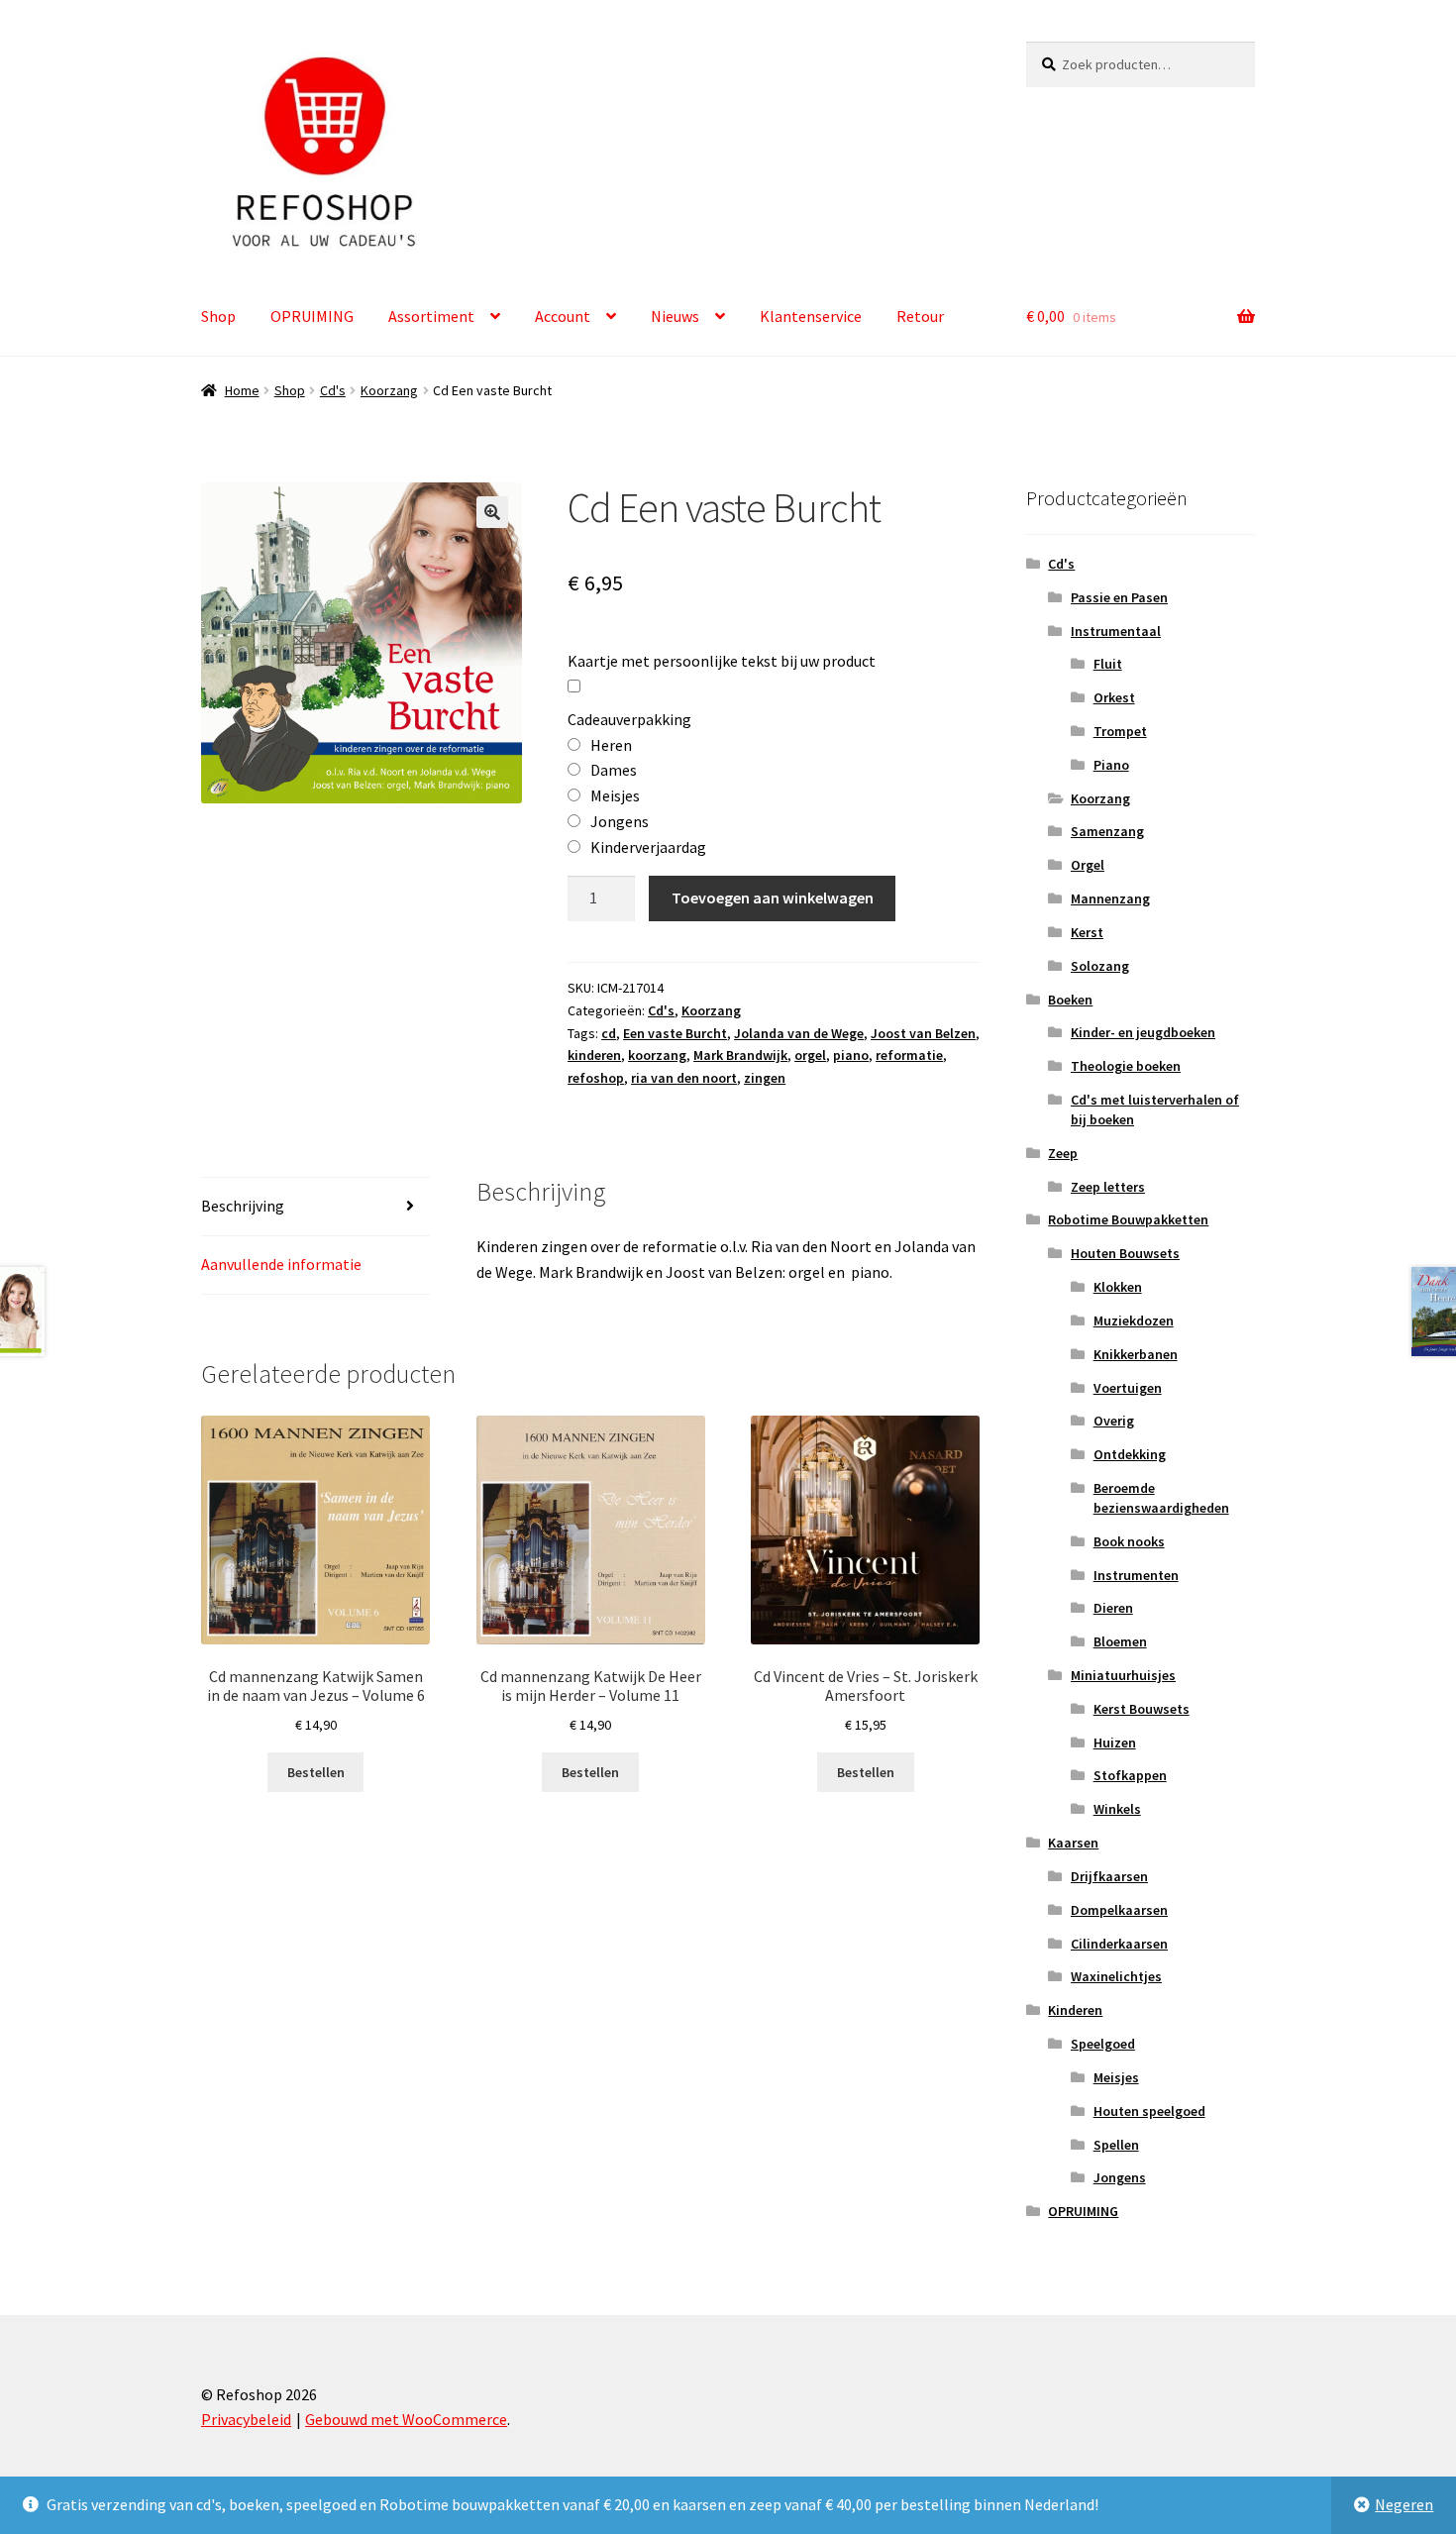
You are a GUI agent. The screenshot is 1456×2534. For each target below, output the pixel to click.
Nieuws (675, 316)
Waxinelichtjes (1116, 1976)
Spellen (1116, 2145)
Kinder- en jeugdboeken (1143, 1032)
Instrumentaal (1116, 631)
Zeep (1063, 1153)
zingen (765, 1078)
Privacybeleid (246, 2419)
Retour (920, 316)
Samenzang (1107, 831)
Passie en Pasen (1119, 597)
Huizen (1115, 1742)
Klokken (1118, 1287)
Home (242, 390)
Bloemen (1120, 1641)
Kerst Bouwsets (1142, 1709)
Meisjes (1116, 2077)
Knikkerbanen (1136, 1354)
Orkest (1114, 697)
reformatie (909, 1055)
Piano (1111, 765)
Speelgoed (1103, 2044)
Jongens (1120, 2177)
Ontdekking (1130, 1454)
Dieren (1113, 1608)
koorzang (657, 1055)
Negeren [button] (1404, 2504)
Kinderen (1075, 2010)
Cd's (333, 390)
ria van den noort (684, 1078)
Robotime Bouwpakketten (1128, 1219)
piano (851, 1055)
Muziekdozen (1134, 1320)
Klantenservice (811, 316)
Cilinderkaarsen (1119, 1944)
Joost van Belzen (923, 1033)
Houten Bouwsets (1125, 1253)
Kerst (1087, 932)
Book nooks (1129, 1541)
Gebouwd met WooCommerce (406, 2419)
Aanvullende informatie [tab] (281, 1264)
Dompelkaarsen (1119, 1910)
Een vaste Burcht (675, 1033)
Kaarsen (1073, 1843)
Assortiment (431, 316)
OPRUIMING (312, 316)
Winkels (1117, 1809)
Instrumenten (1136, 1575)
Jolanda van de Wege (799, 1033)
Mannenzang (1110, 898)
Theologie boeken (1126, 1066)
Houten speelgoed (1149, 2111)
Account (563, 316)
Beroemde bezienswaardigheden (1161, 1498)
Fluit (1108, 664)
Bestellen (316, 1772)
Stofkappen (1130, 1775)
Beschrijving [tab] (243, 1206)
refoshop (596, 1078)
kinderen (594, 1055)
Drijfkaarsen (1109, 1876)
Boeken (1070, 1000)
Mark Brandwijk (740, 1055)
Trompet (1120, 731)
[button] (492, 512)
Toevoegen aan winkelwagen (773, 897)
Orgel (1088, 865)
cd (609, 1033)
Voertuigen (1128, 1388)
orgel (810, 1055)
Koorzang (389, 390)
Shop (218, 316)
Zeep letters (1108, 1187)
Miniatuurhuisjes (1123, 1675)
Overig (1114, 1421)
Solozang (1100, 966)
